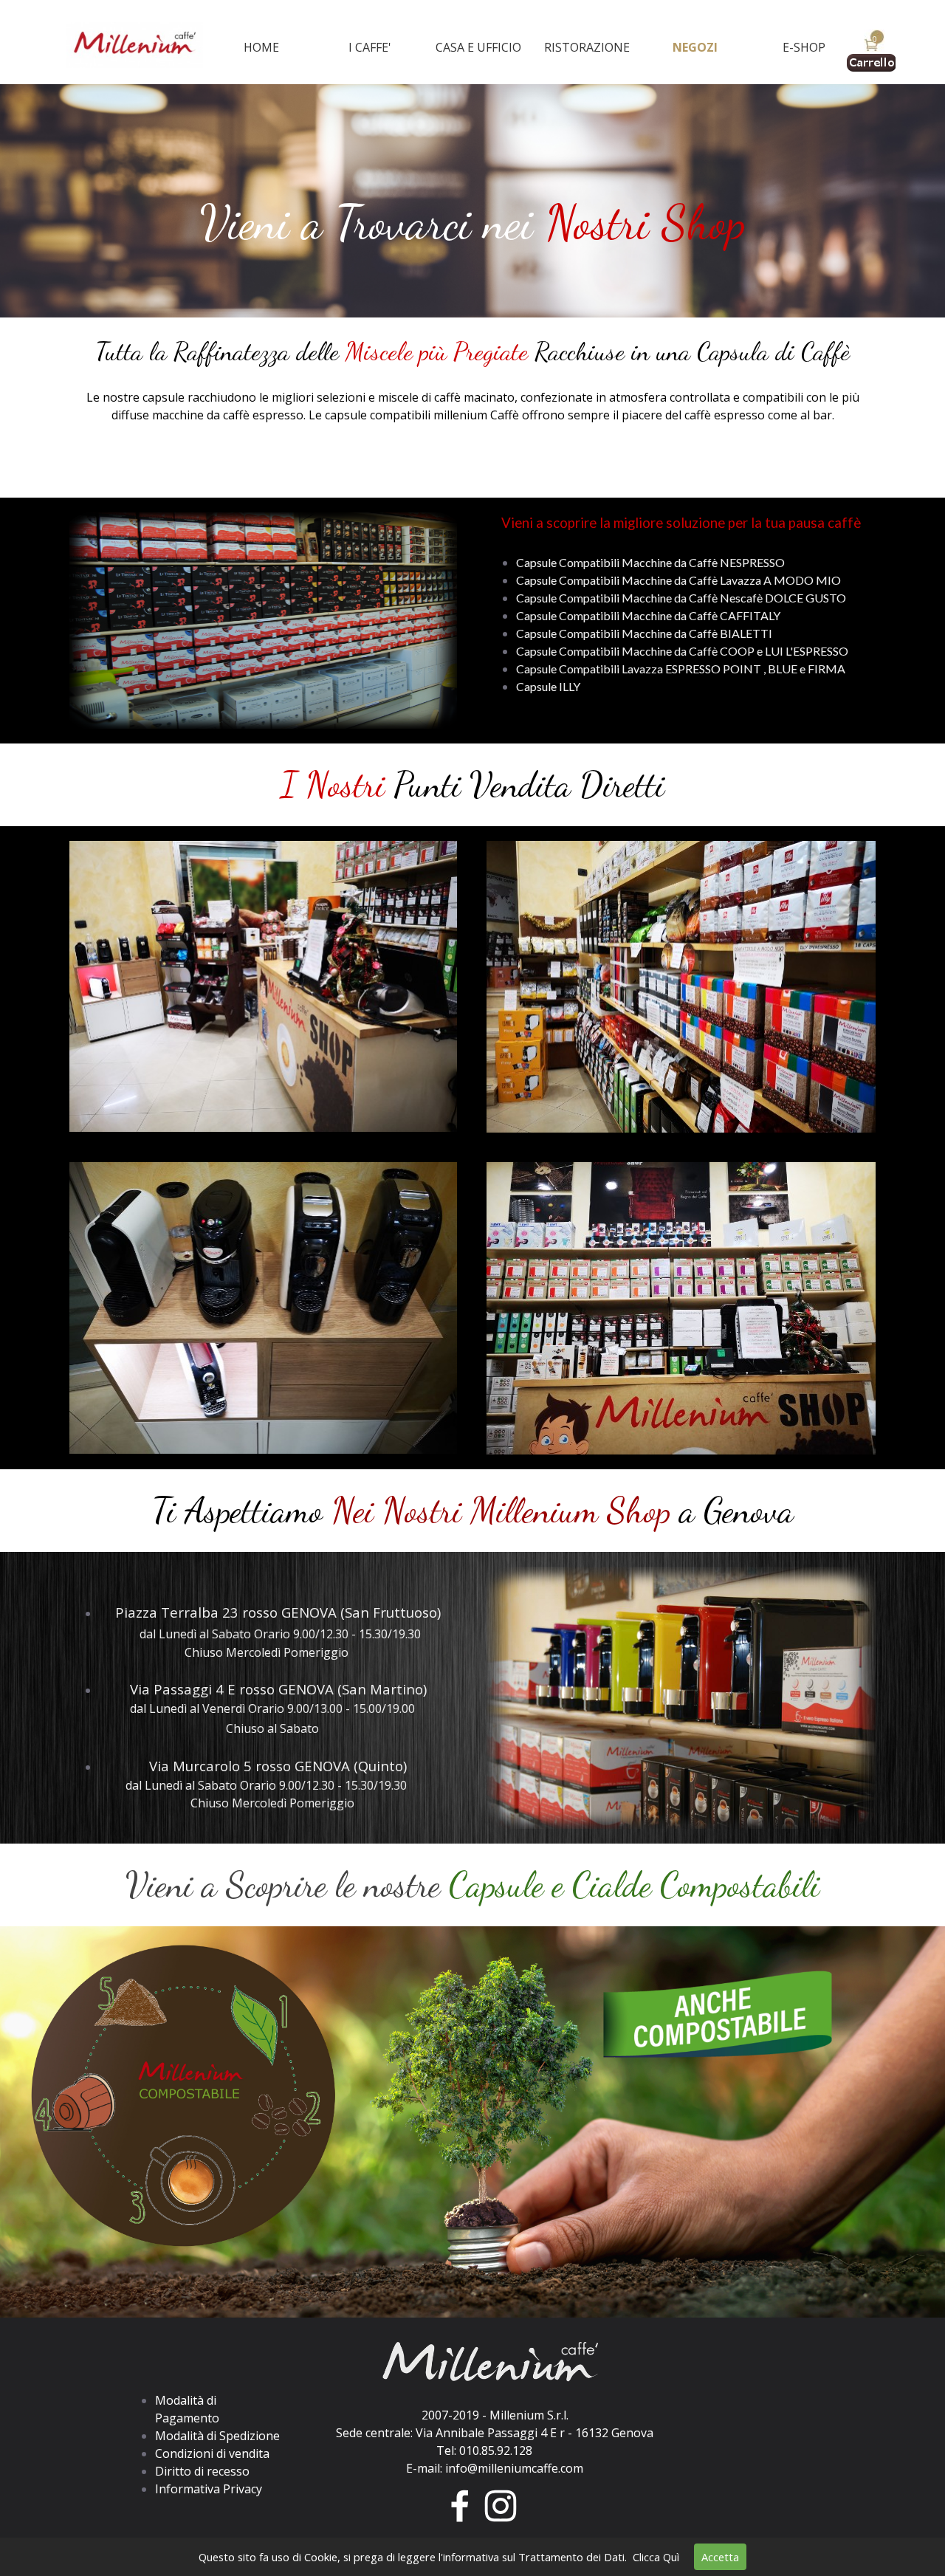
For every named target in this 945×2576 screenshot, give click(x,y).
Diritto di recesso (202, 2471)
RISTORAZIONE (587, 47)
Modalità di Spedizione (217, 2436)
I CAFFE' (370, 47)
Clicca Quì (656, 2557)
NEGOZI (695, 47)
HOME (261, 47)
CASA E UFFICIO (478, 47)
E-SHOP (804, 47)
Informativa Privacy (209, 2489)
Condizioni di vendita (212, 2453)
